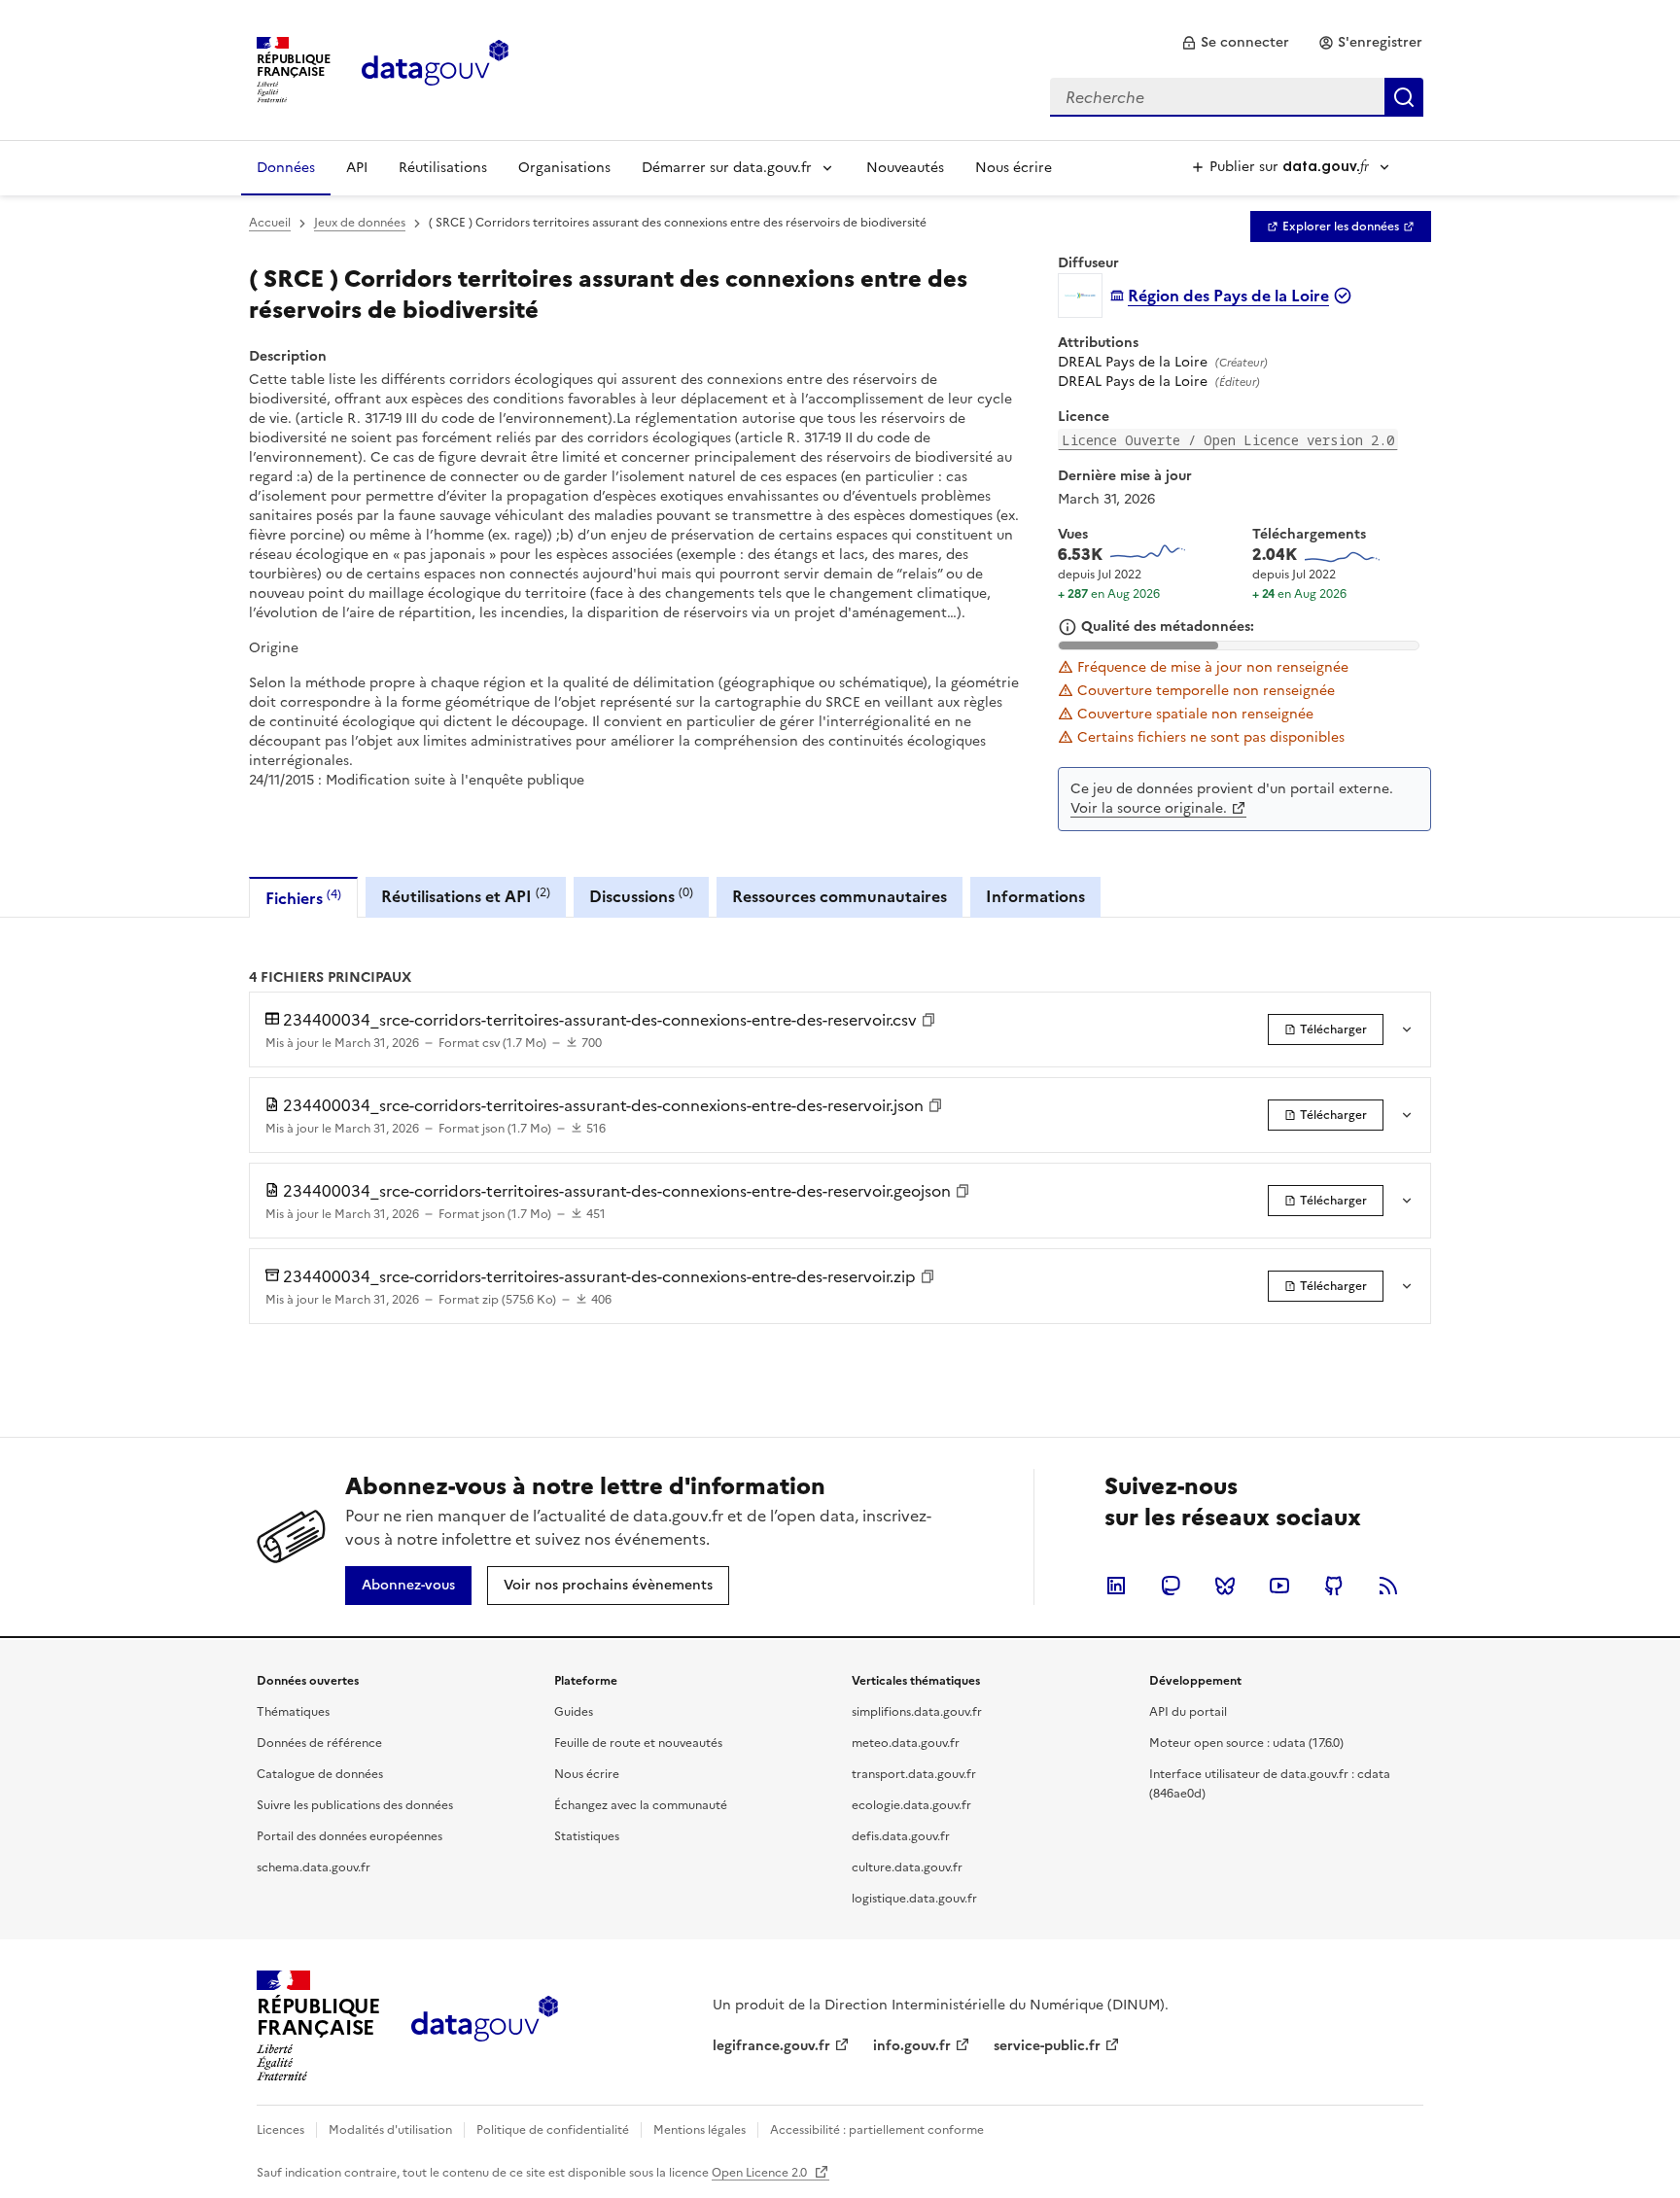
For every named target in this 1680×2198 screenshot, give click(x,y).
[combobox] (1237, 97)
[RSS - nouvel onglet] (1388, 1586)
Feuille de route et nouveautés (638, 1743)
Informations (1035, 896)
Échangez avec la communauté (641, 1805)
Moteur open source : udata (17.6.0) (1246, 1743)
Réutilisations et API (466, 896)
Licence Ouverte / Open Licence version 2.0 (1228, 440)
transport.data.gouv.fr (914, 1774)
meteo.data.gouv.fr (906, 1743)
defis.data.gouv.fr (901, 1836)
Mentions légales (700, 2130)
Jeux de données (360, 223)
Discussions (641, 896)
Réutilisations (443, 168)
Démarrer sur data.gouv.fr (727, 168)
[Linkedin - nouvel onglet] (1116, 1586)
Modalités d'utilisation (390, 2130)
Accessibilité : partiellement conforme (877, 2130)
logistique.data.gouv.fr (914, 1899)
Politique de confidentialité (553, 2130)
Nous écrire (1014, 168)
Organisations (564, 168)
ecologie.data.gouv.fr (911, 1805)
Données (286, 168)
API (357, 168)
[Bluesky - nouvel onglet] (1225, 1586)
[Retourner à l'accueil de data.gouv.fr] (435, 68)
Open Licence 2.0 (761, 2173)
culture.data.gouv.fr (907, 1867)
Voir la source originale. (1149, 808)
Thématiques (293, 1712)
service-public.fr (1047, 2046)
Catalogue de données (320, 1774)
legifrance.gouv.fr (771, 2046)
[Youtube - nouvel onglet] (1279, 1586)
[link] (1235, 43)
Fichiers (303, 898)
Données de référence (319, 1743)
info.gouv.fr (912, 2046)
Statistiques (587, 1836)
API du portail (1188, 1712)
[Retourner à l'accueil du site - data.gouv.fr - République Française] (485, 2026)
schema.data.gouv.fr (314, 1867)
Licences (280, 2130)
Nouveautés (905, 168)
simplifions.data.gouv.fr (917, 1712)
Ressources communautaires (840, 896)
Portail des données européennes (350, 1836)
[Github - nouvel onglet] (1334, 1586)
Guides (574, 1712)
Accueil (270, 223)
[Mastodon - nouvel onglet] (1171, 1586)
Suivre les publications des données (355, 1805)
